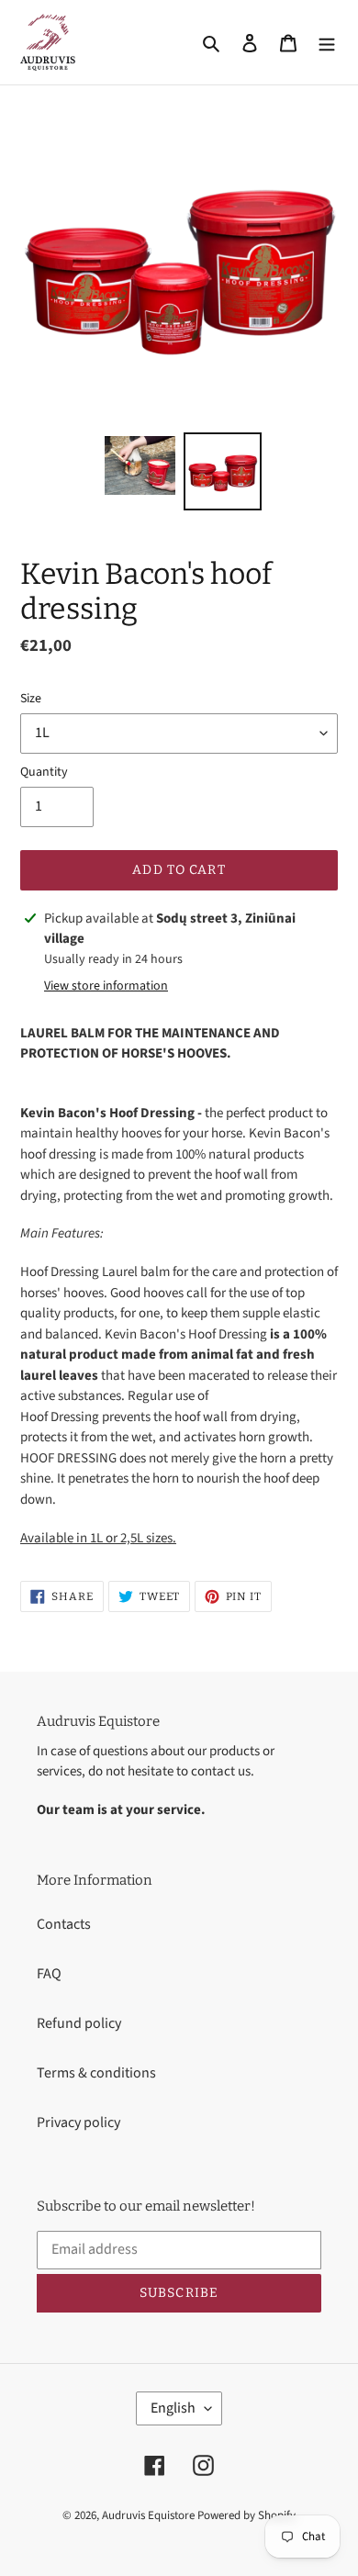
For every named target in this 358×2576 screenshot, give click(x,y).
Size (31, 699)
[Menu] (327, 42)
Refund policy (79, 2023)
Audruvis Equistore (148, 2515)
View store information (106, 986)
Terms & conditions (96, 2073)
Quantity (44, 772)
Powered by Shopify (246, 2515)
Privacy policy (78, 2122)
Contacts (64, 1924)
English (173, 2408)
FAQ (49, 1974)
